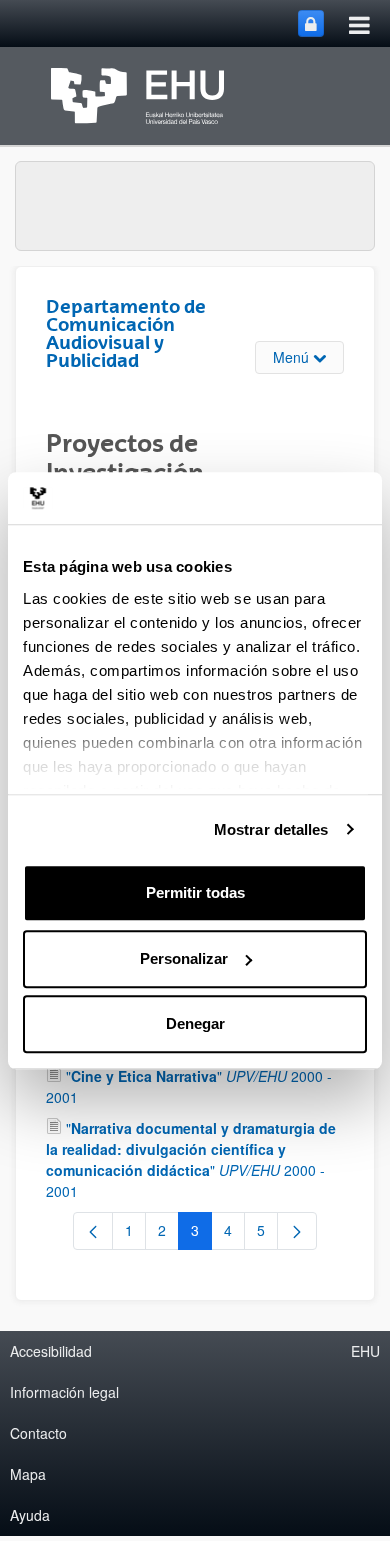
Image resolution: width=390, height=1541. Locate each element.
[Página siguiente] (297, 1231)
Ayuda (30, 1515)
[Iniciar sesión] (311, 23)
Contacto (38, 1433)
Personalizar (184, 958)
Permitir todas (195, 892)
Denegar (195, 1023)
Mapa (28, 1474)
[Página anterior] (93, 1231)
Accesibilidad (51, 1351)
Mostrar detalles (271, 829)
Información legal (64, 1392)
